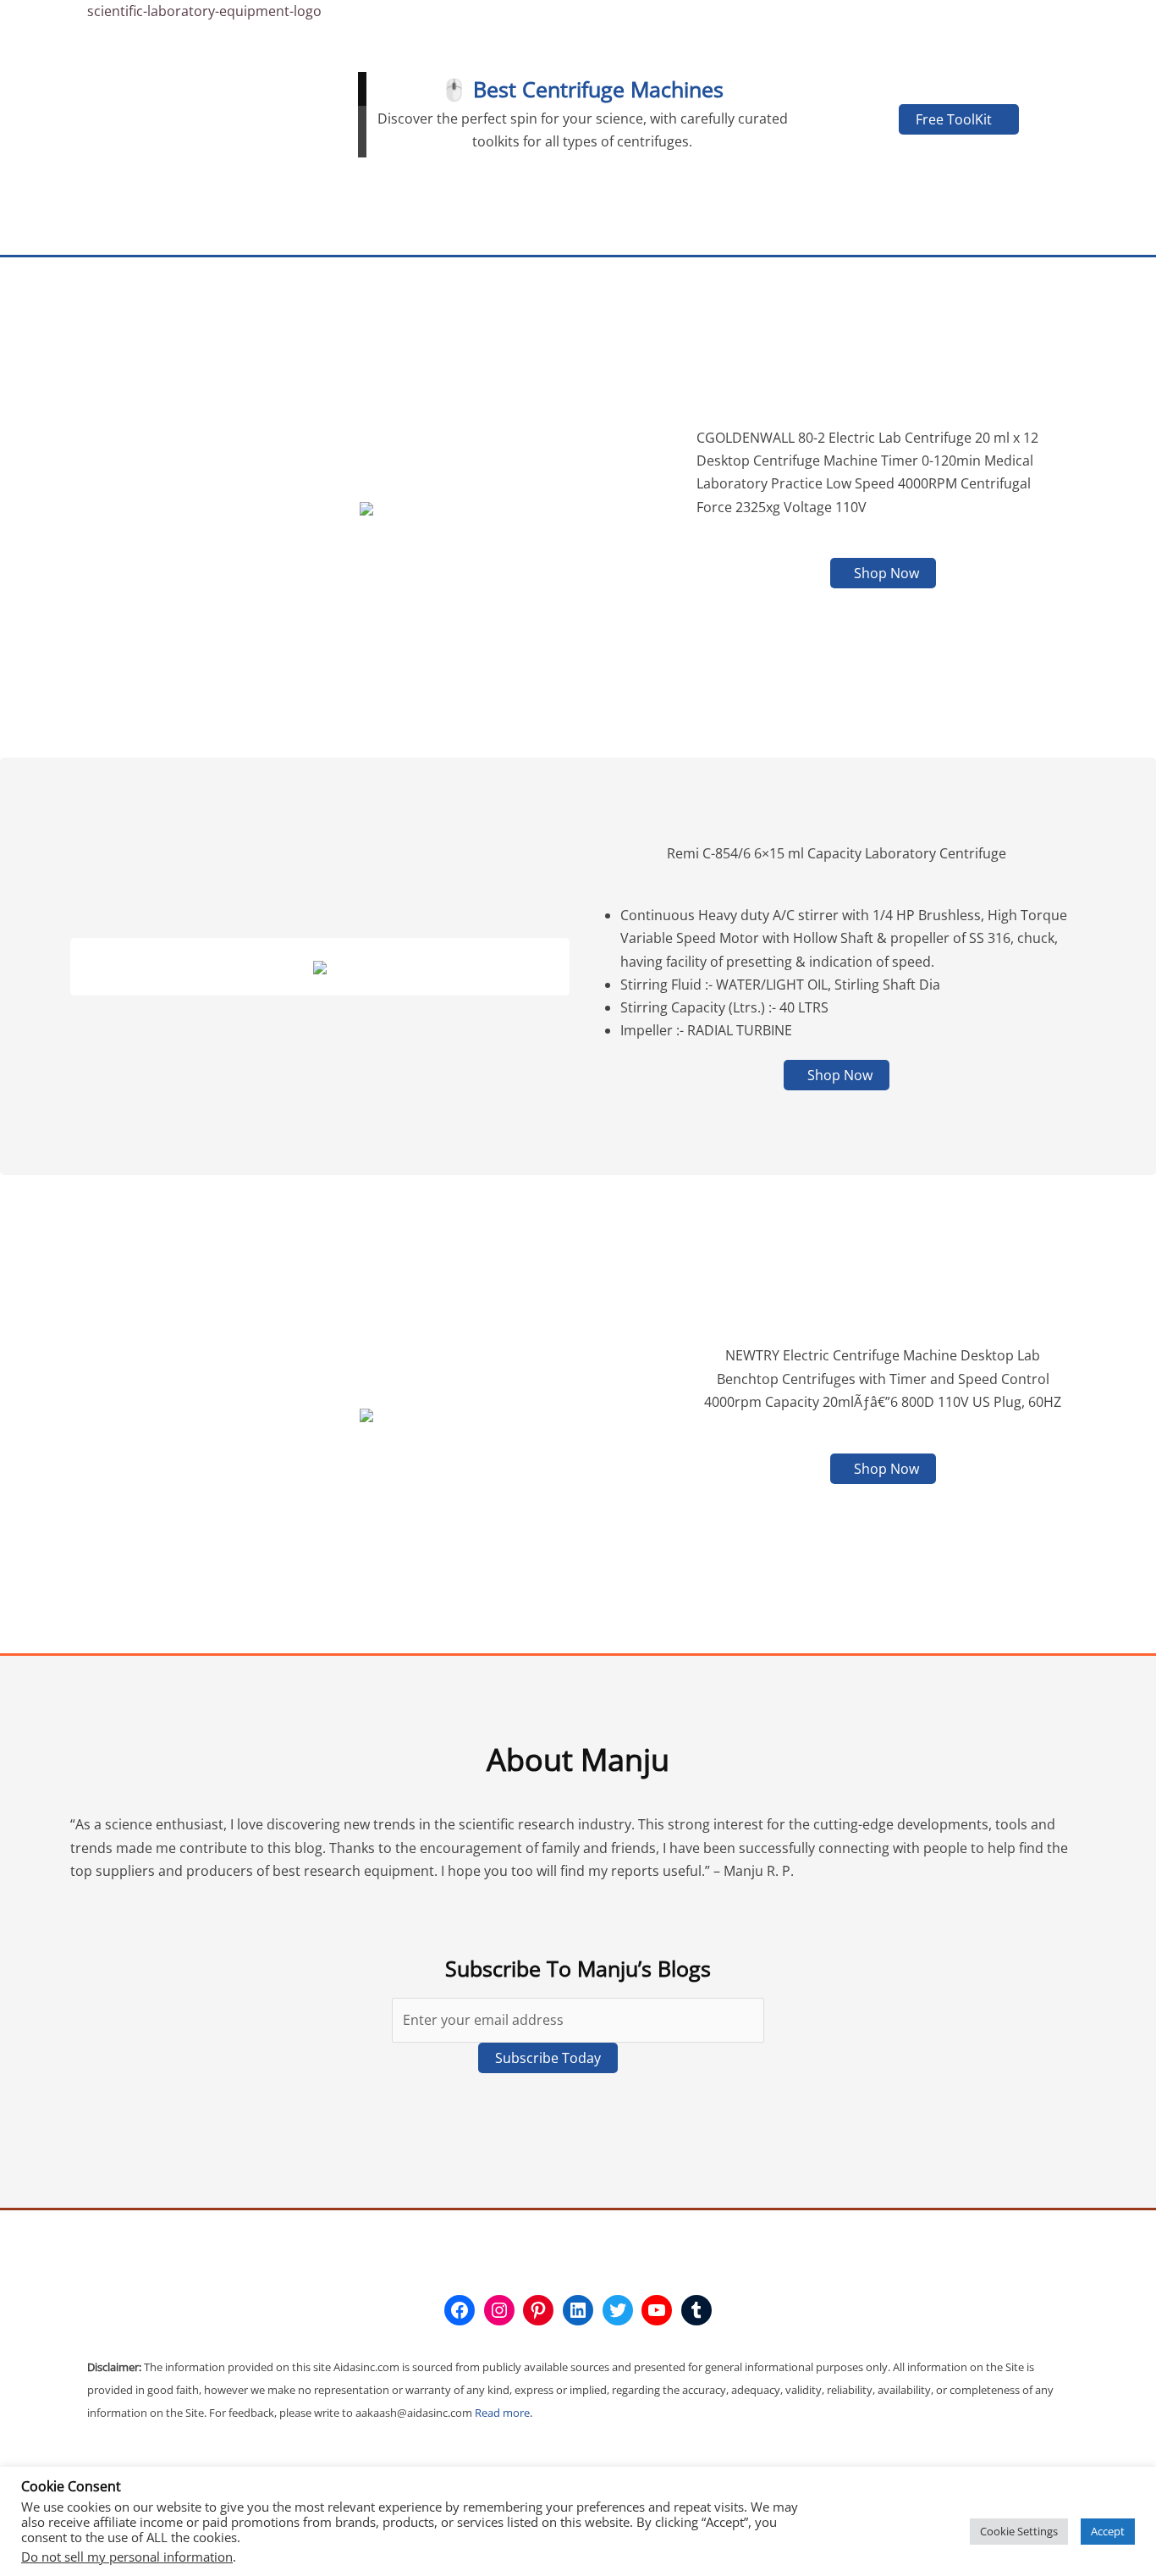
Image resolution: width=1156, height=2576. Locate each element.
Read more (502, 2413)
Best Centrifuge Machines (598, 89)
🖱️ (454, 89)
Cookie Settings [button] (1019, 2531)
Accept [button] (1108, 2531)
